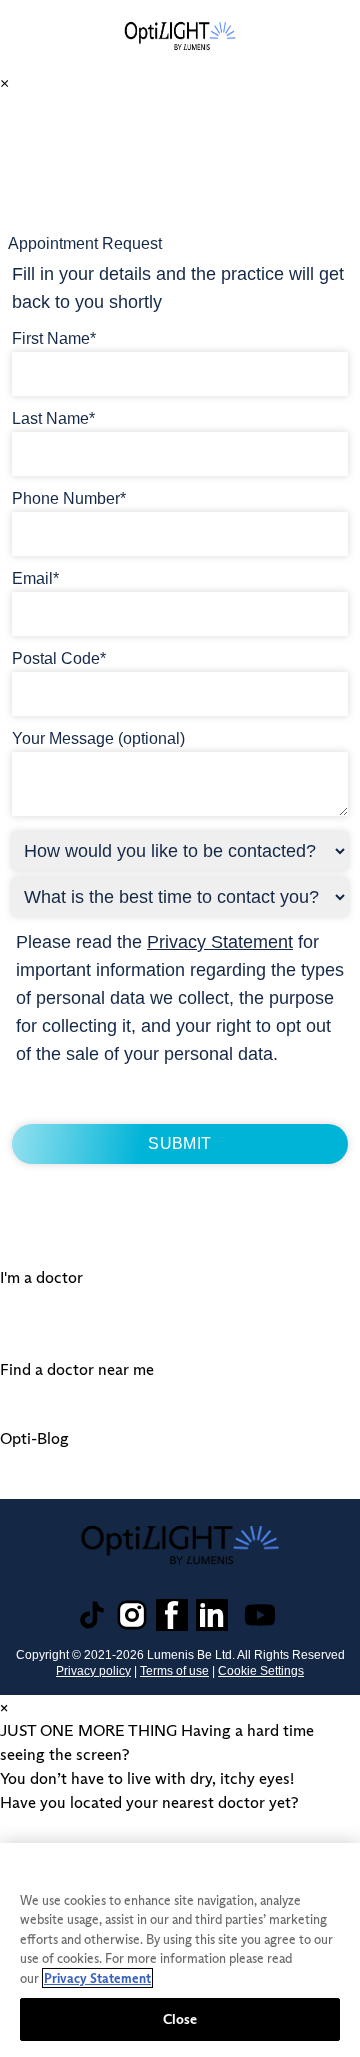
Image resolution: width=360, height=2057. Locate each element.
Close (180, 2019)
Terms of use (174, 1671)
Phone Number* (69, 498)
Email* (35, 578)
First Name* (54, 338)
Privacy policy (93, 1671)
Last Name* (53, 418)
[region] (180, 1950)
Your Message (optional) (98, 738)
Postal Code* (59, 658)
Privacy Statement (220, 942)
